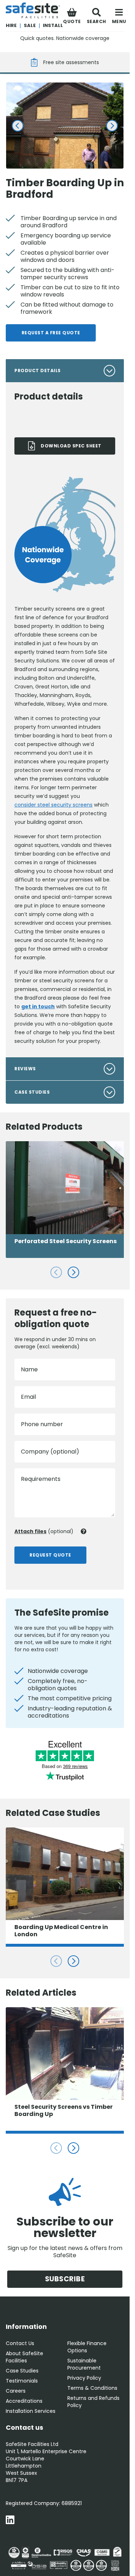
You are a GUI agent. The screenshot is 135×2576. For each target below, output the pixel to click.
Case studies (32, 1092)
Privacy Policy (84, 2378)
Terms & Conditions (92, 2388)
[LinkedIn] (10, 2521)
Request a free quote (51, 333)
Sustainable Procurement (84, 2364)
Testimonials (22, 2381)
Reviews (25, 1069)
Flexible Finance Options (87, 2347)
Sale (30, 25)
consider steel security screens (53, 805)
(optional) (44, 1531)
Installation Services (31, 2411)
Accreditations (24, 2401)
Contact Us (20, 2343)
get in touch (38, 1006)
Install (53, 25)
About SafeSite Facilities (24, 2357)
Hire (11, 25)
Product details (38, 370)
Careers (16, 2391)
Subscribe (65, 2279)
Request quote (50, 1555)
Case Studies (22, 2371)
